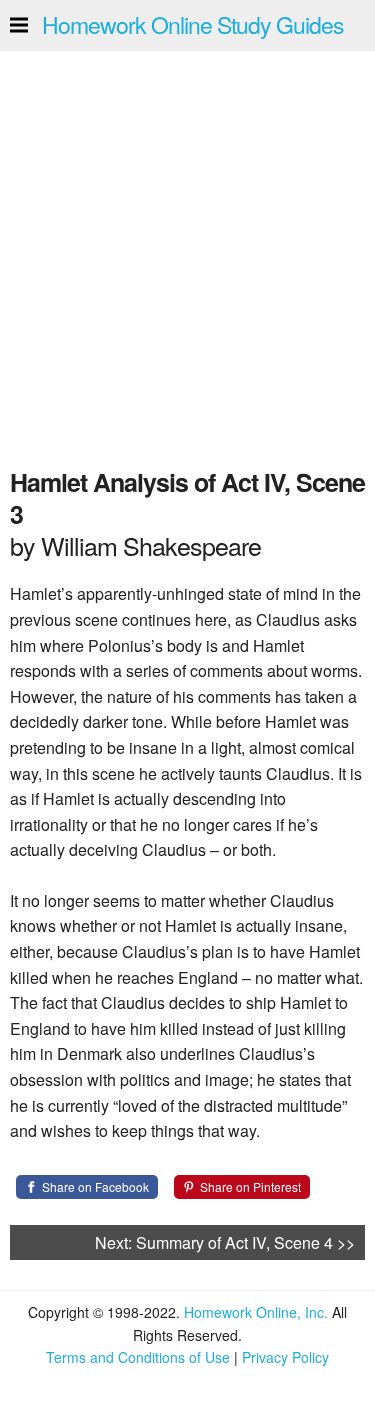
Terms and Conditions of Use (138, 1357)
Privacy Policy (285, 1357)
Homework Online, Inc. (256, 1312)
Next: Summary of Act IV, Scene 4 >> (225, 1242)
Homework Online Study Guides (193, 24)
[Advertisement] (187, 253)
